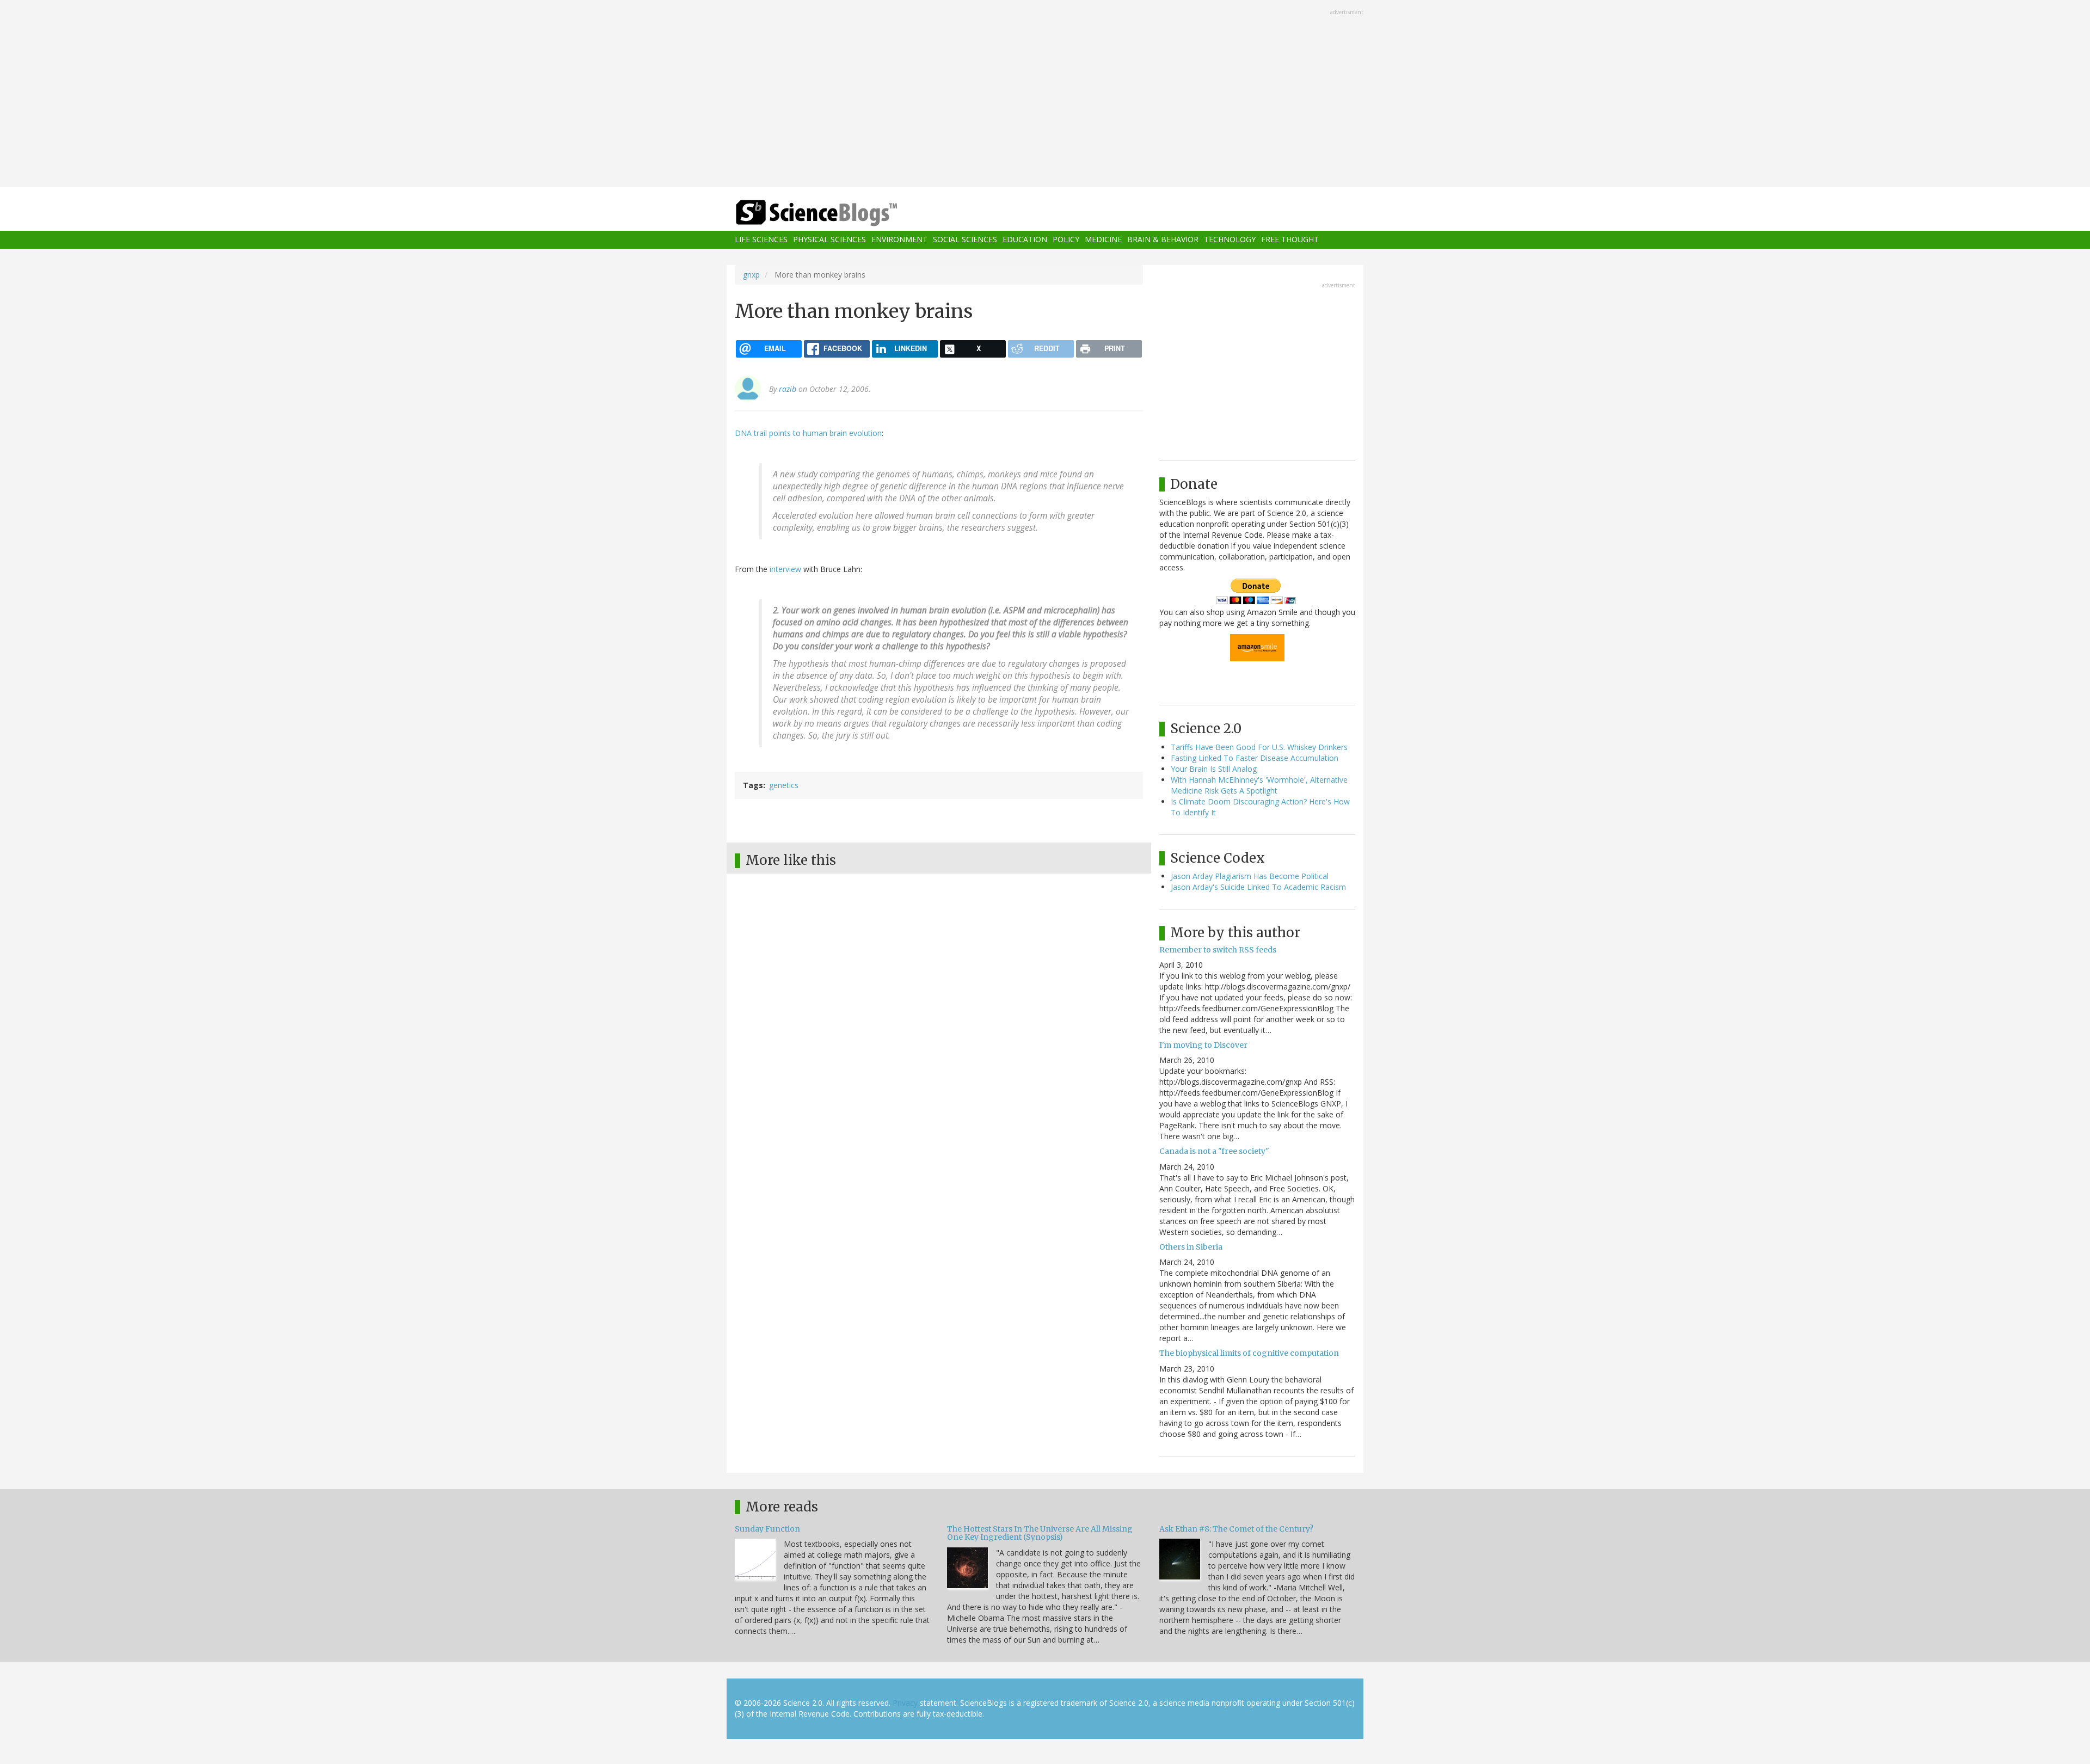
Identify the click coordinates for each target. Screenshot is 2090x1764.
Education (1025, 240)
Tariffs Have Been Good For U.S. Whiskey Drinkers (1259, 747)
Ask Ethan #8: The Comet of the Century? (1236, 1529)
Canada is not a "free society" (1214, 1151)
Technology (1230, 240)
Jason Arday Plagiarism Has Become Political (1250, 876)
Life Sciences (761, 240)
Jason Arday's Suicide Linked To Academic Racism (1258, 887)
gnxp (751, 275)
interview (785, 569)
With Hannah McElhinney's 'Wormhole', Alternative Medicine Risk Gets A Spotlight (1259, 785)
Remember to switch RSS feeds (1218, 950)
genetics (784, 785)
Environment (899, 240)
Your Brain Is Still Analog (1214, 769)
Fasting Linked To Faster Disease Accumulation (1255, 758)
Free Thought (1290, 240)
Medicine (1103, 240)
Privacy (905, 1703)
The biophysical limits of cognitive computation (1249, 1353)
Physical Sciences (829, 240)
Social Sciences (965, 240)
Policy (1066, 240)
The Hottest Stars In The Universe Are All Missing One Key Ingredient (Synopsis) (1040, 1533)
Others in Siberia (1191, 1247)
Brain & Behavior (1163, 240)
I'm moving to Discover (1203, 1045)
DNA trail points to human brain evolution (808, 433)
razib (788, 389)
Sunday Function (767, 1529)
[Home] (838, 213)
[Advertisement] (1045, 95)
